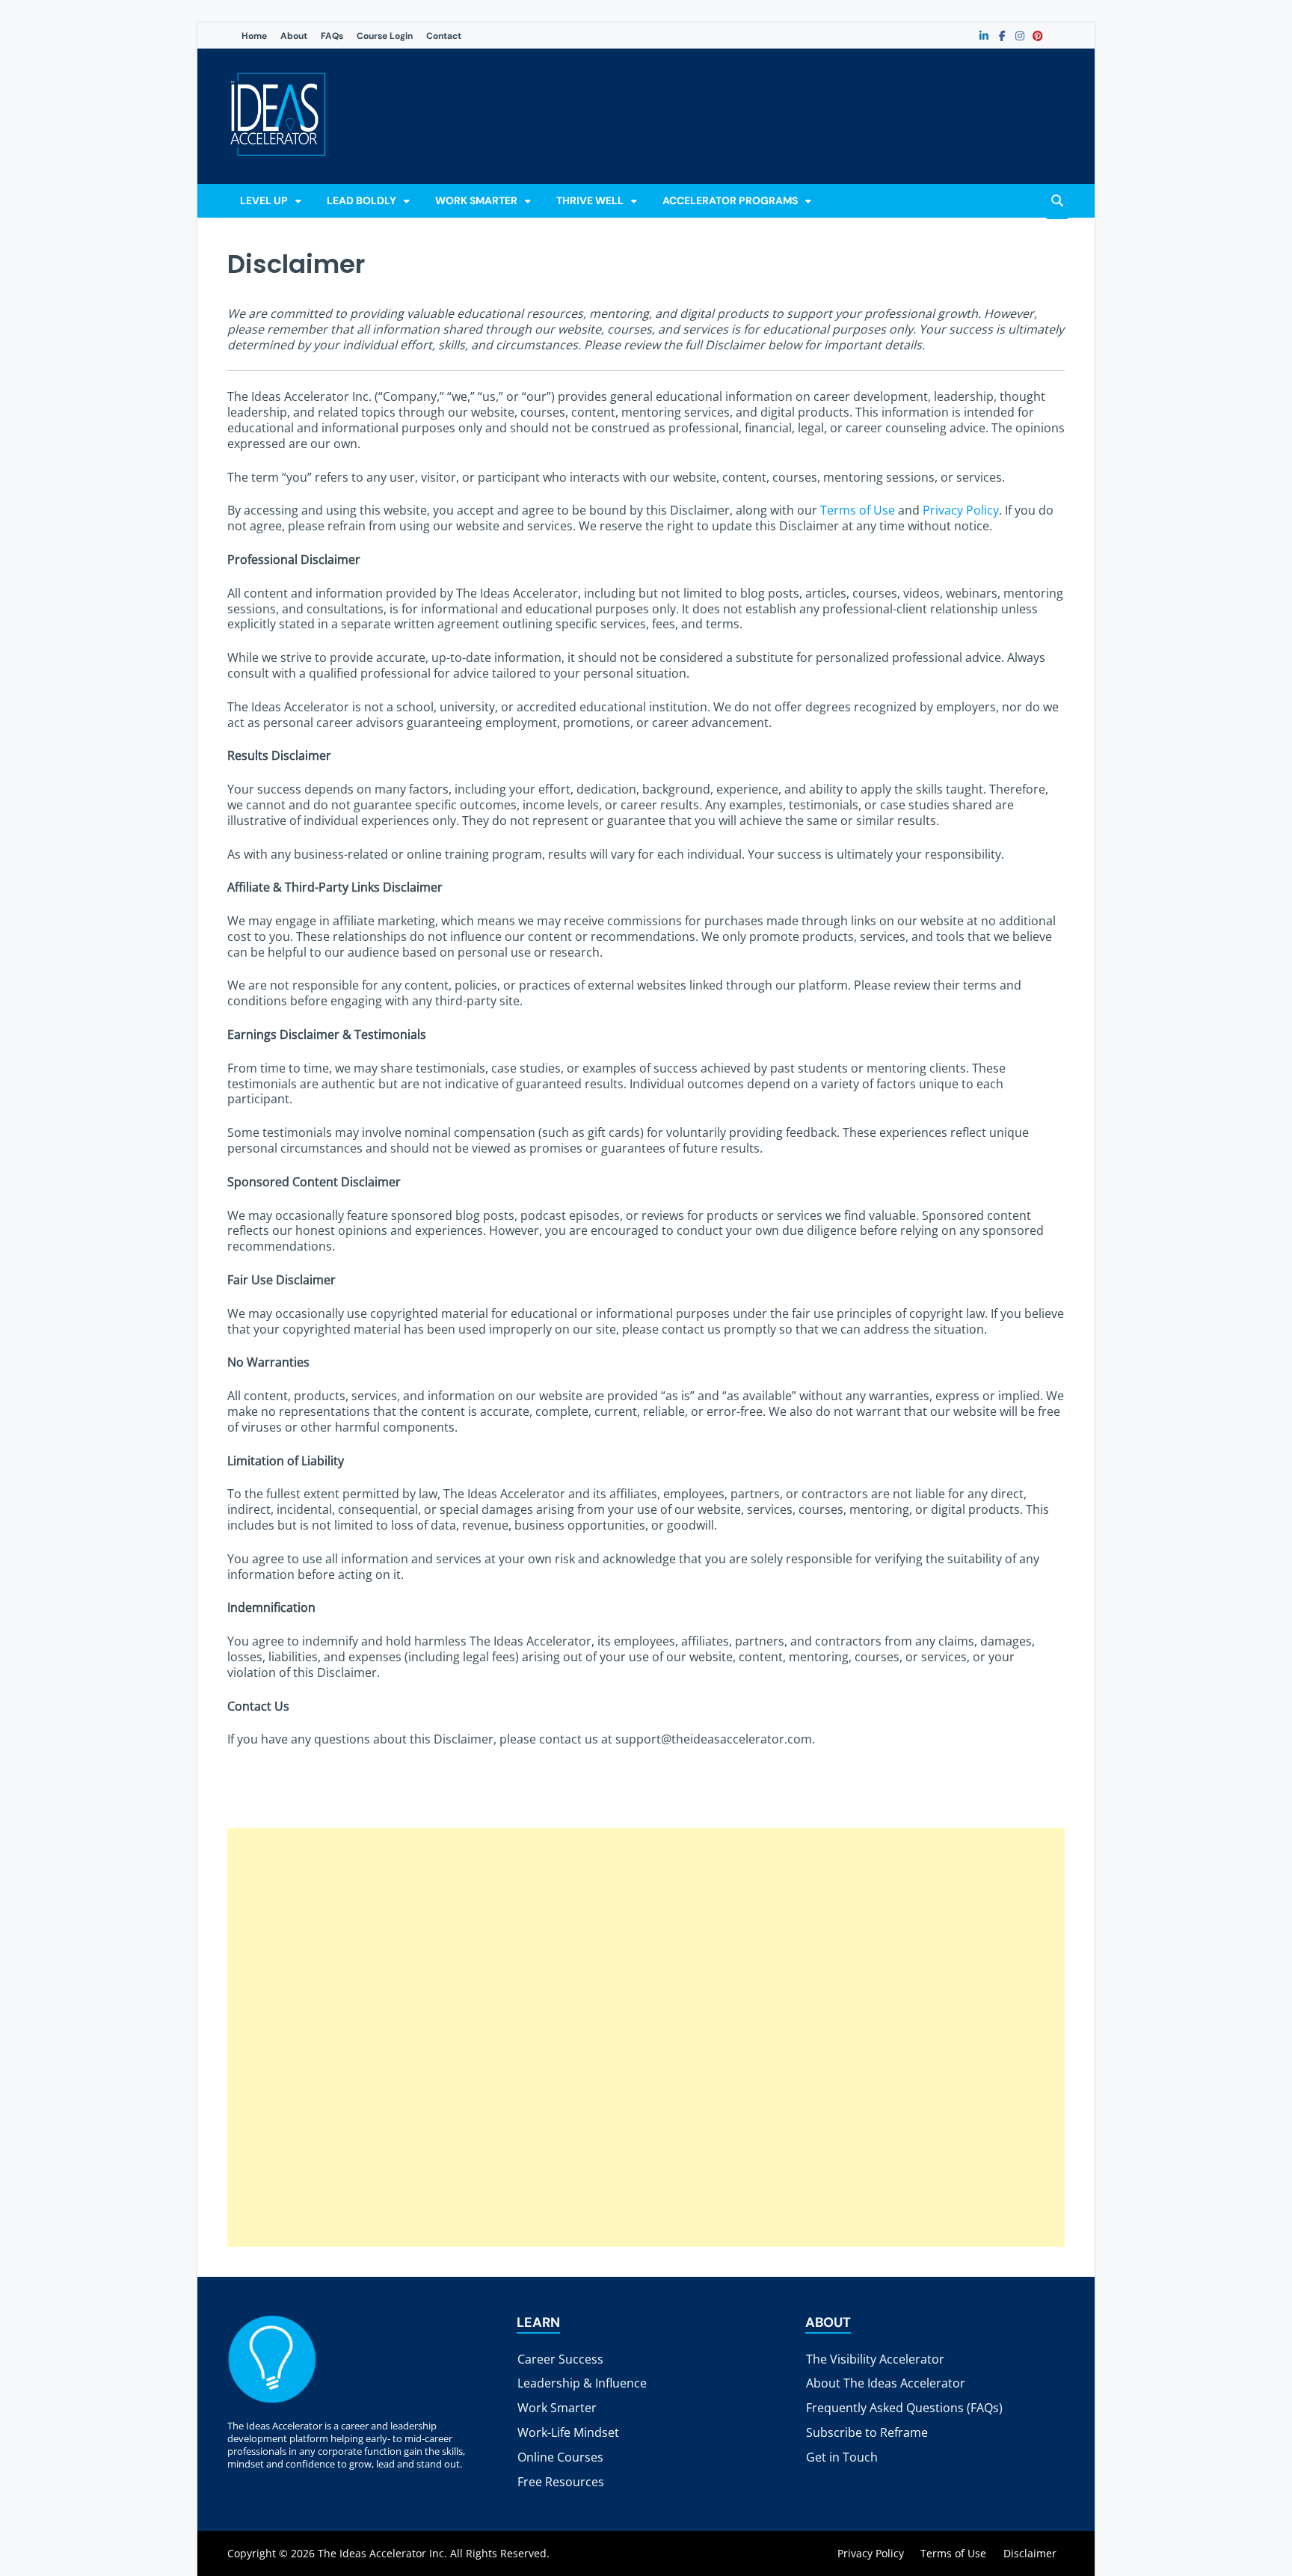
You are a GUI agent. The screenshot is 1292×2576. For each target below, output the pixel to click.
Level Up (264, 200)
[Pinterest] (1038, 36)
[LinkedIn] (984, 36)
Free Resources (561, 2482)
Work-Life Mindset (568, 2432)
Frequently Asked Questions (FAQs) (904, 2408)
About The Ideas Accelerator (886, 2383)
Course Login (385, 36)
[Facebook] (1002, 36)
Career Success (560, 2359)
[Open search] (1057, 202)
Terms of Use (858, 510)
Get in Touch (842, 2457)
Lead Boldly (362, 200)
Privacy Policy (961, 510)
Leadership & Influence (582, 2383)
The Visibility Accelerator (875, 2359)
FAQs (332, 36)
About (294, 36)
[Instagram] (1020, 36)
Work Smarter (476, 200)
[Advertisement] (646, 2037)
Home (254, 36)
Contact (444, 36)
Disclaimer (1030, 2553)
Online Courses (560, 2457)
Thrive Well (590, 200)
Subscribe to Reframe (867, 2432)
